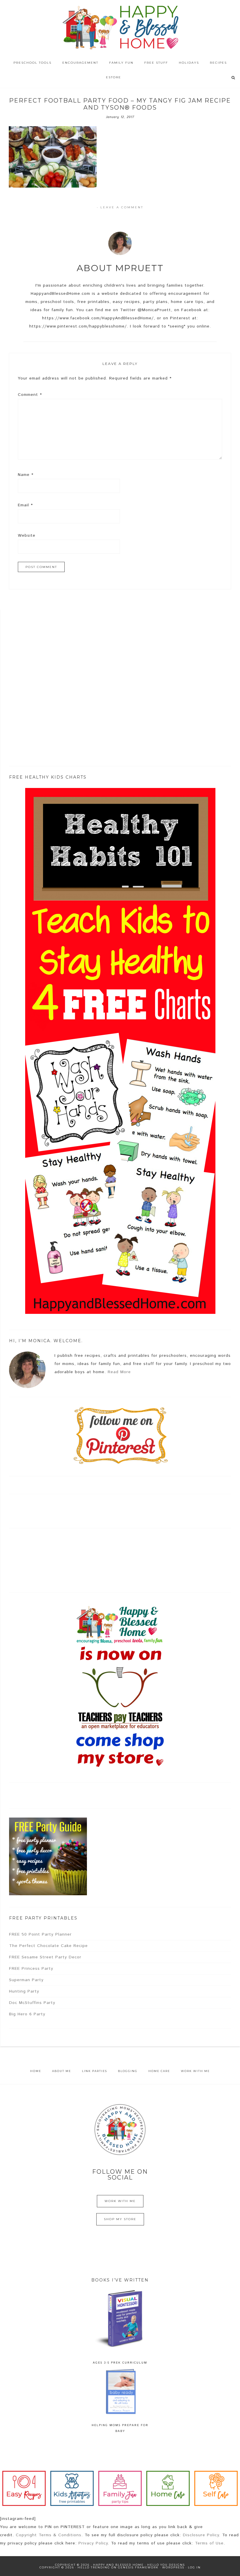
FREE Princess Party (31, 1969)
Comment (30, 395)
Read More (119, 1372)
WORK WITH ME (120, 2201)
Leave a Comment (122, 207)
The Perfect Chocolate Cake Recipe (48, 1946)
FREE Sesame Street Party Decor (45, 1957)
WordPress (173, 2567)
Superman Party (26, 1980)
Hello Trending (94, 2567)
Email (25, 505)
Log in (194, 2567)
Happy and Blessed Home (120, 28)
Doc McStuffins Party (32, 2003)
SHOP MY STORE (120, 2219)
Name (26, 475)
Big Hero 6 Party (27, 2014)
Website (27, 536)
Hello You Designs (166, 2565)
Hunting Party (24, 1991)
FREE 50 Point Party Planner (40, 1934)
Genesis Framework (138, 2567)
